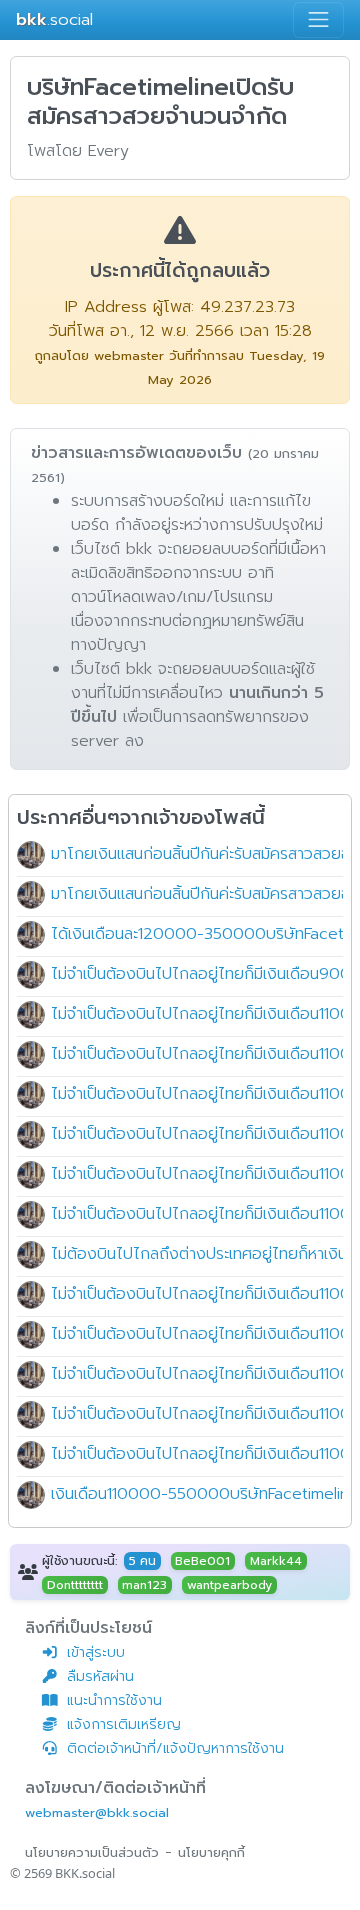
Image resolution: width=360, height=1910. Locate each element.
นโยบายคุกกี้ (211, 1852)
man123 (144, 1585)
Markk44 (276, 1561)
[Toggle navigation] (318, 19)
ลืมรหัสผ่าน (100, 1676)
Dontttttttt (75, 1585)
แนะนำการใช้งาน (114, 1700)
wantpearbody (229, 1585)
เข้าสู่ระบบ (96, 1652)
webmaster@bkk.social (97, 1812)
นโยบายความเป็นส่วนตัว (92, 1852)
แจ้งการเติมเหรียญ (124, 1724)
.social (54, 19)
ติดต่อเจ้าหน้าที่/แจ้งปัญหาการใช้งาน (175, 1748)
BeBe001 (202, 1561)
